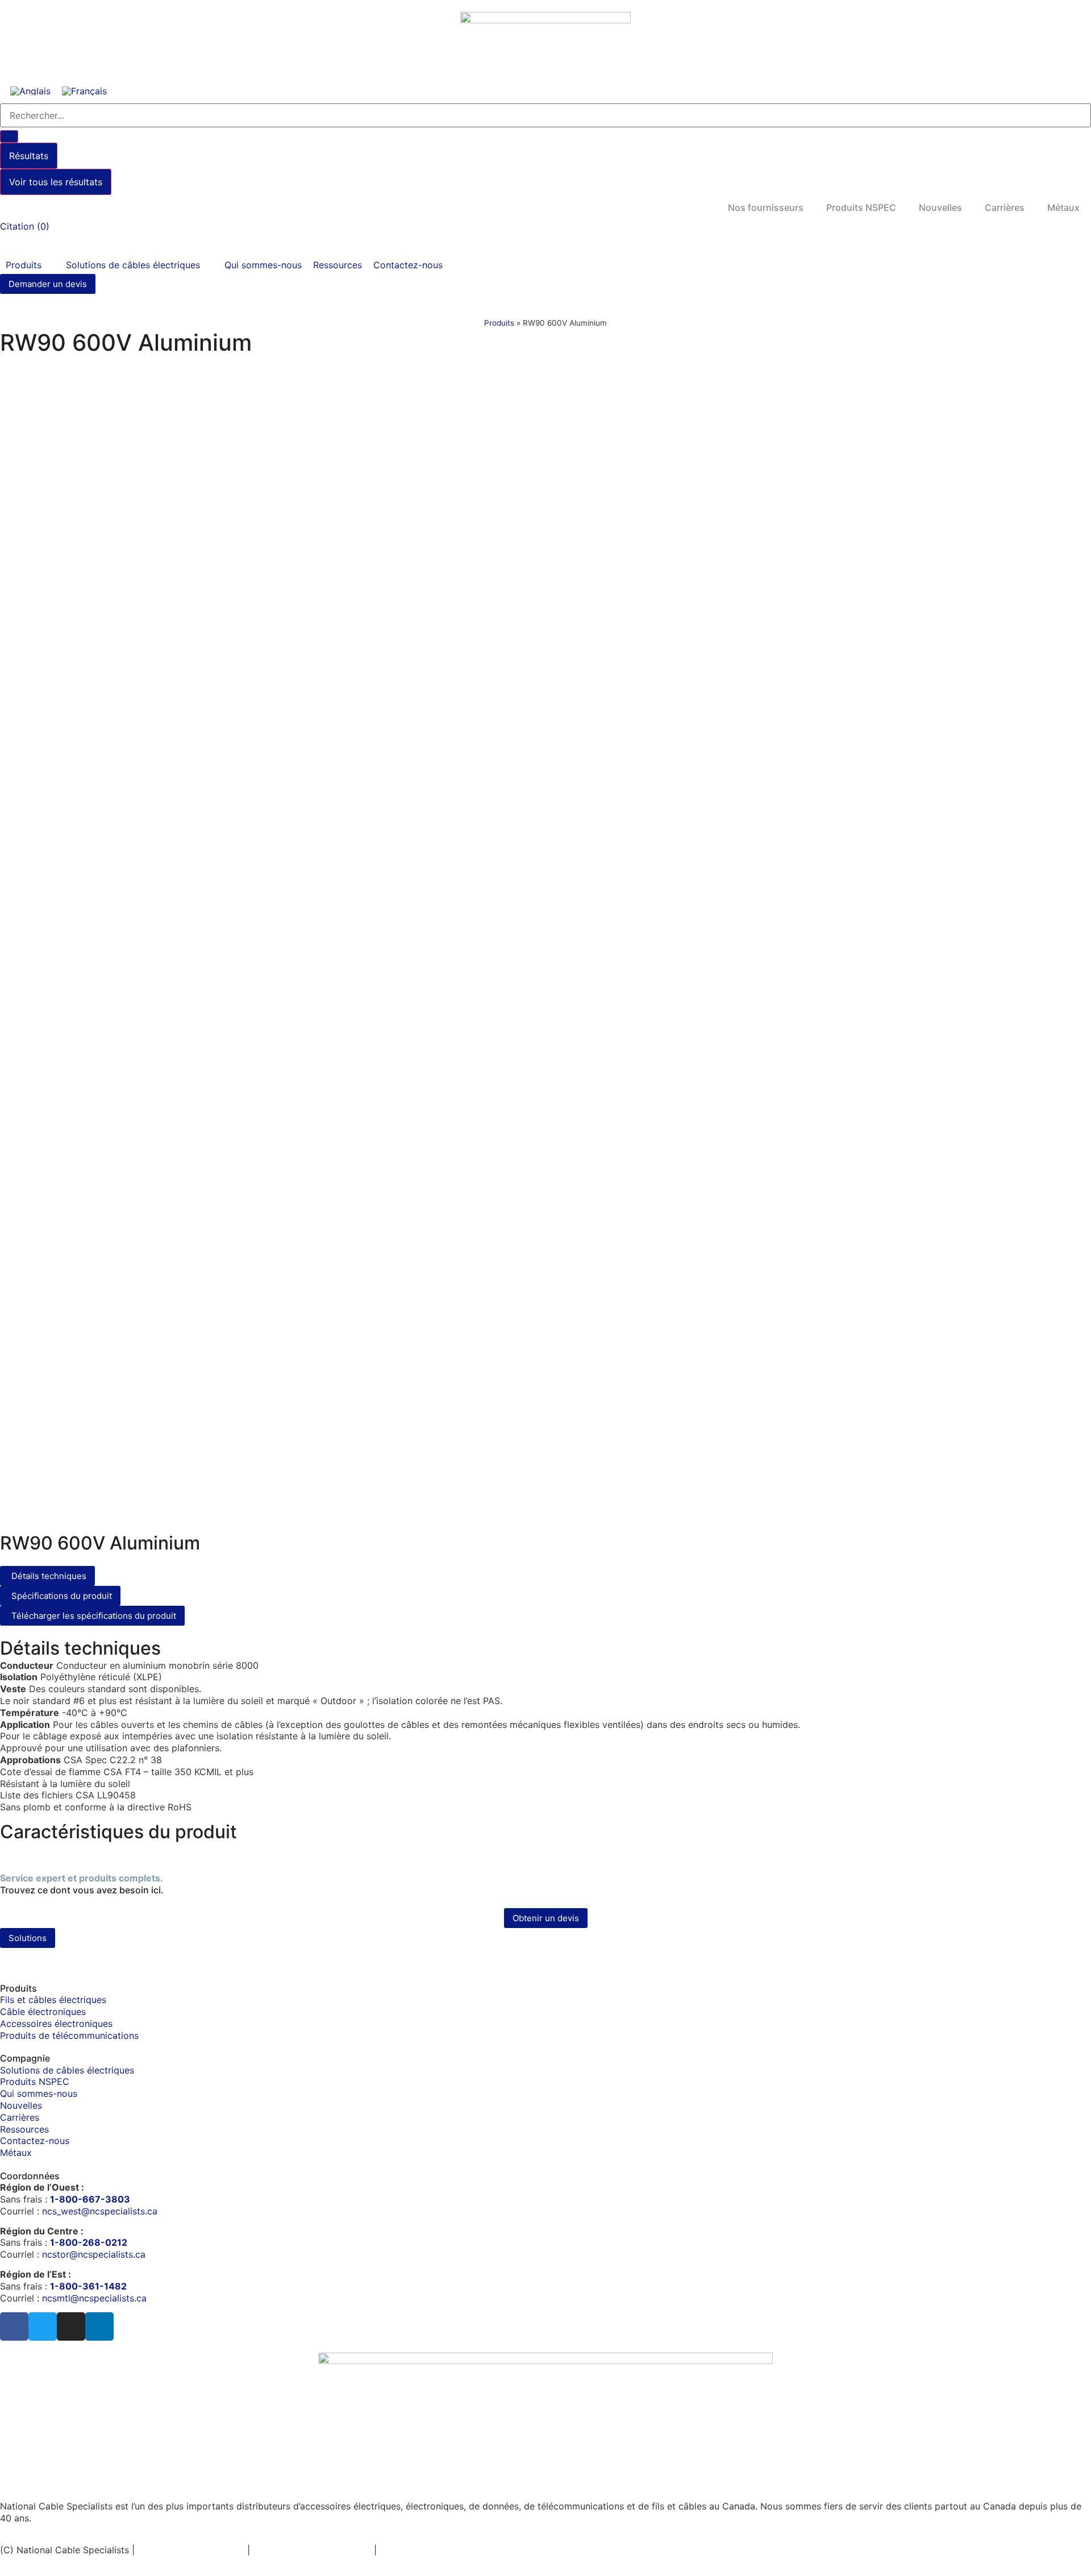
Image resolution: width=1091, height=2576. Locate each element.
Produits (499, 323)
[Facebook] (14, 2326)
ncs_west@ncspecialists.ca (100, 2211)
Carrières (1005, 207)
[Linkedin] (99, 2326)
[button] (30, 265)
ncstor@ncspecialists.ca (94, 2254)
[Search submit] (9, 136)
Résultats (29, 156)
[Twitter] (43, 2326)
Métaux (1063, 207)
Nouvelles (940, 207)
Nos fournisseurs (766, 207)
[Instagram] (71, 2326)
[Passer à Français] (84, 91)
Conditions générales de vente (520, 2550)
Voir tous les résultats (56, 182)
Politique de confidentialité (312, 2550)
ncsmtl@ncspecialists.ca (94, 2298)
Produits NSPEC (861, 207)
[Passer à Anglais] (30, 91)
